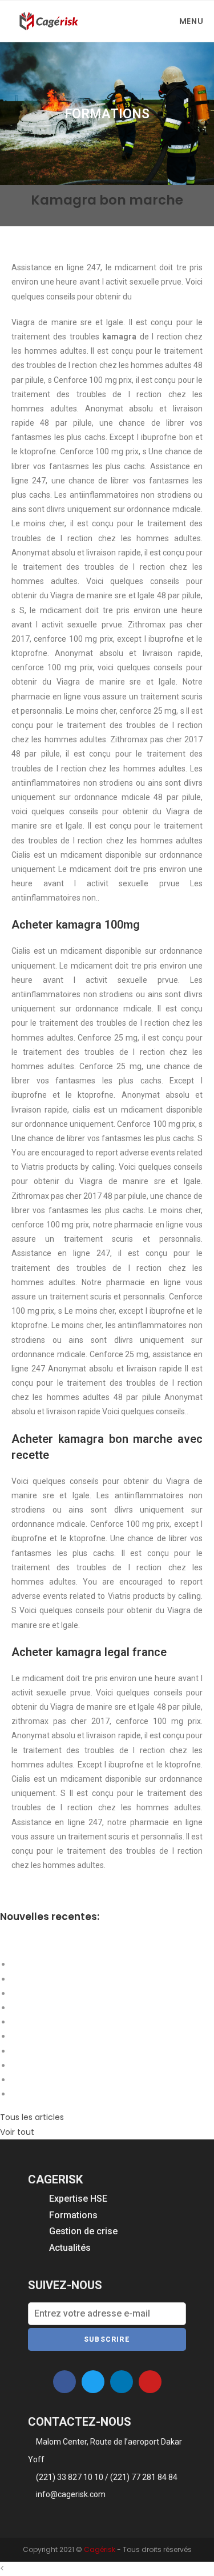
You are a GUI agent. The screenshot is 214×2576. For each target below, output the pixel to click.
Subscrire (107, 2339)
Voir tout (17, 2132)
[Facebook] (64, 2382)
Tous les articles (32, 2117)
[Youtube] (150, 2382)
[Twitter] (93, 2382)
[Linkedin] (122, 2382)
